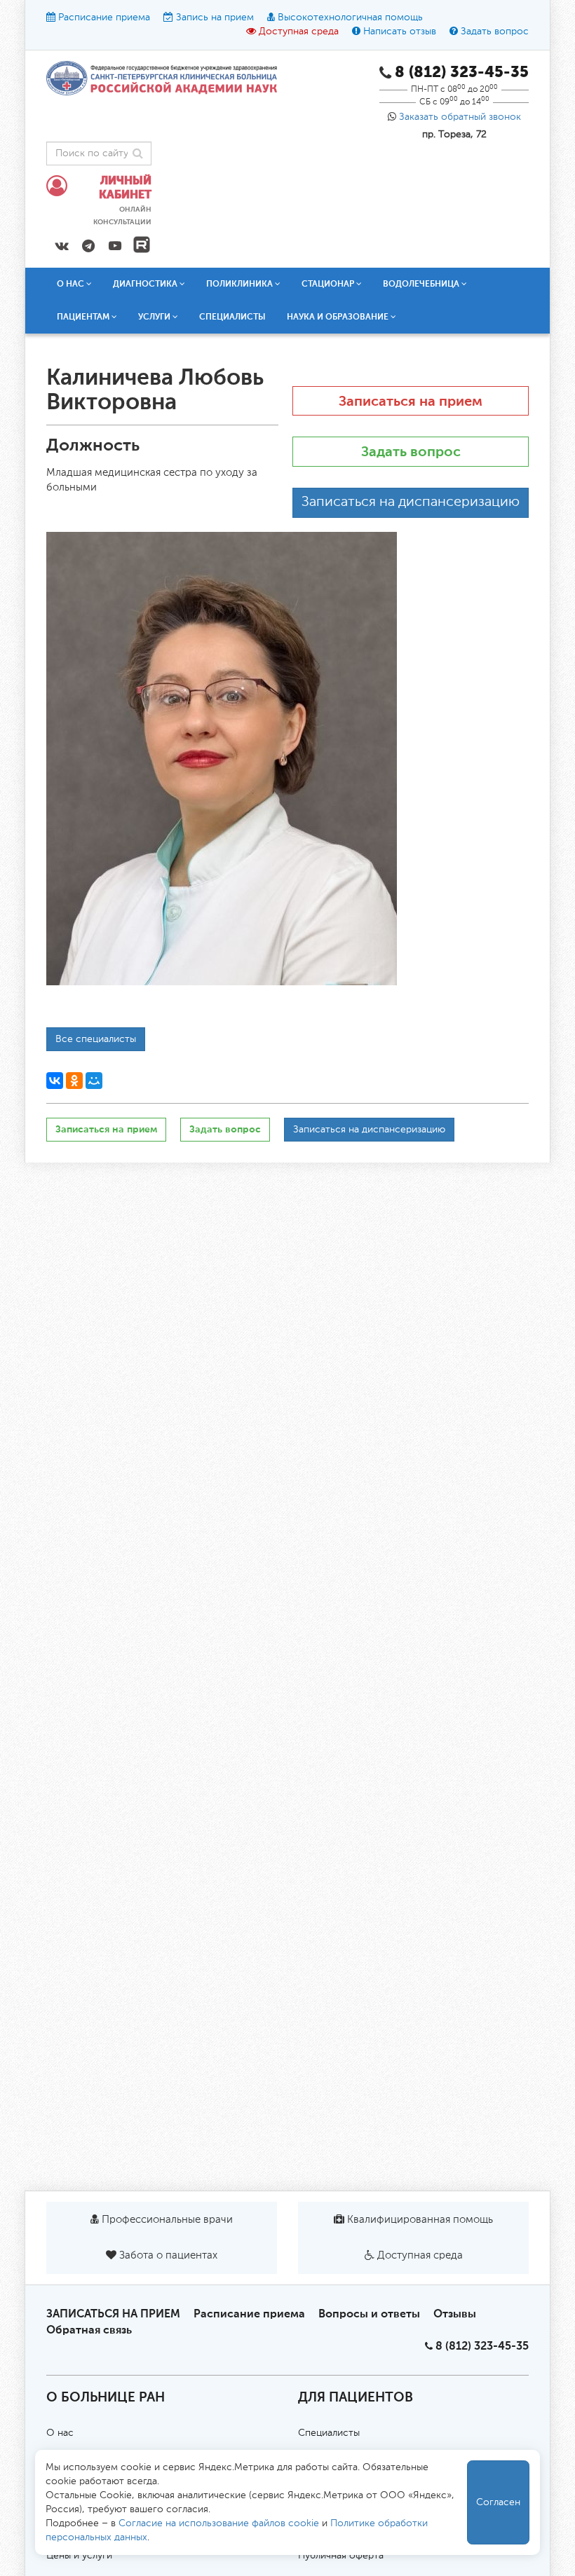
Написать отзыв (400, 32)
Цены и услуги (79, 2556)
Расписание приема (104, 18)
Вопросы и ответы (369, 2314)
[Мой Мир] (94, 1081)
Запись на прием (215, 18)
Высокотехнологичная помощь (350, 18)
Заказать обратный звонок (460, 117)
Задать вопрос (495, 32)
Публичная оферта (341, 2556)
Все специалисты (96, 1039)
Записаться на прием (411, 401)
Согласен (498, 2502)
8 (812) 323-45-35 (482, 2346)
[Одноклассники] (74, 1081)
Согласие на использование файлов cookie (219, 2523)
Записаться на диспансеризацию (411, 502)
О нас (60, 2433)
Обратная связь (89, 2330)
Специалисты (232, 317)
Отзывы (455, 2314)
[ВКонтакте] (55, 1081)
